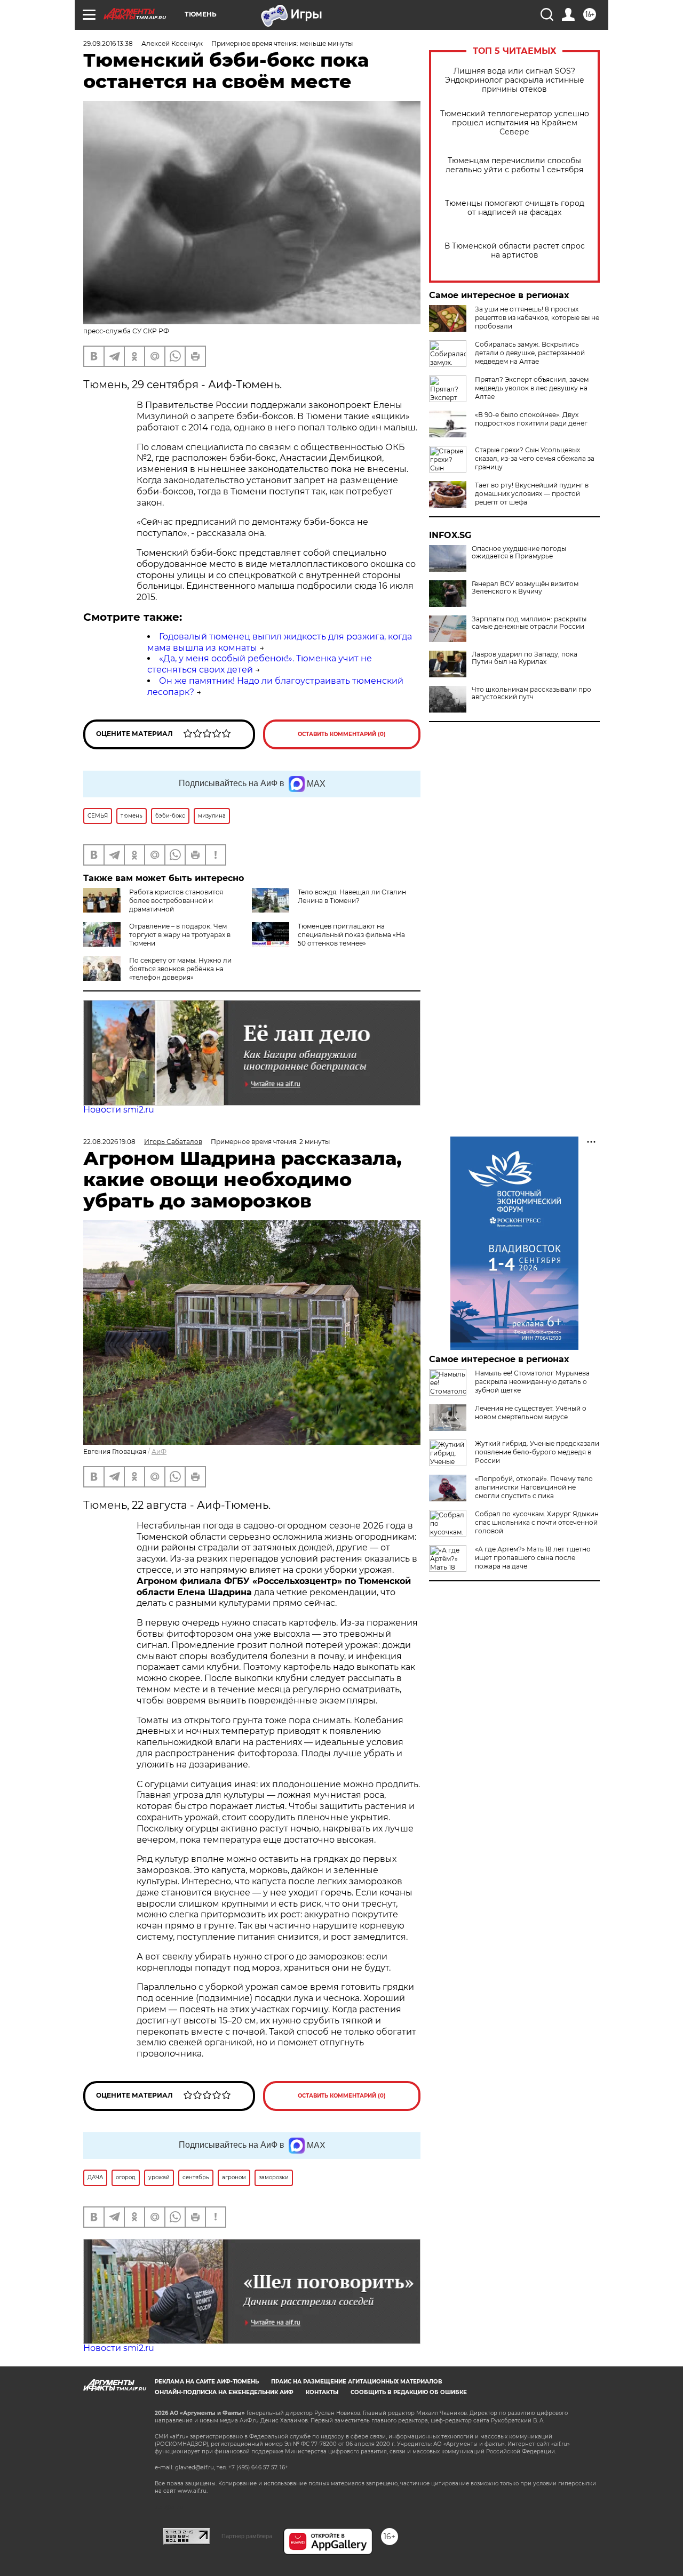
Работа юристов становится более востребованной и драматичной (176, 901)
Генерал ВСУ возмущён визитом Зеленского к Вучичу (525, 588)
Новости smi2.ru (119, 1110)
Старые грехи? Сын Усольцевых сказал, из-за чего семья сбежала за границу (535, 458)
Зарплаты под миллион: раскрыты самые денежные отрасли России (529, 623)
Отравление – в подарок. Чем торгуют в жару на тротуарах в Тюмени (180, 935)
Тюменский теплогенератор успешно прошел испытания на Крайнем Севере (515, 123)
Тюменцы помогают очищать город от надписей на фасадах (515, 208)
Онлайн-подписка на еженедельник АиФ (224, 2392)
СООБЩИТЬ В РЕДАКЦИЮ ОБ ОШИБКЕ (409, 2392)
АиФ (159, 1451)
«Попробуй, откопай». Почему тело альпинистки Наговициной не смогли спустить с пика (534, 1487)
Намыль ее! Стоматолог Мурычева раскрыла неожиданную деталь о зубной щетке (532, 1382)
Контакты (322, 2392)
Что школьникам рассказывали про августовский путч (531, 693)
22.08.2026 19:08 (109, 1142)
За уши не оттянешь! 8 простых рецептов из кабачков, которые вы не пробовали (537, 318)
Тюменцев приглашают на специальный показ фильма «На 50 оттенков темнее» (351, 935)
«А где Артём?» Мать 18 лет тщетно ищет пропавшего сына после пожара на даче (533, 1558)
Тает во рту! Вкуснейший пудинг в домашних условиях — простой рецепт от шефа (532, 494)
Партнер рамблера (247, 2536)
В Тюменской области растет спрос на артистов (515, 251)
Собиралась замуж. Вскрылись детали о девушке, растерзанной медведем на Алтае (530, 353)
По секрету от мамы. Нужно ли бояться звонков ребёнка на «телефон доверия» (180, 969)
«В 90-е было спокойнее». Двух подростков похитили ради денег (531, 419)
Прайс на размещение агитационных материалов (357, 2382)
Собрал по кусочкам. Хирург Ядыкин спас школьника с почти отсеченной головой (537, 1522)
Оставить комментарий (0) (342, 734)
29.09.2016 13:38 (108, 43)
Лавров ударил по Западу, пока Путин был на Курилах (525, 658)
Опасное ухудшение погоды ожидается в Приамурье (519, 553)
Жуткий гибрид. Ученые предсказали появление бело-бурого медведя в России (537, 1452)
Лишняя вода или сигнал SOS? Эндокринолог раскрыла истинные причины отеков (515, 80)
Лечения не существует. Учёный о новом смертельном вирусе (531, 1413)
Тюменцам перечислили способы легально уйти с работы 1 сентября (514, 165)
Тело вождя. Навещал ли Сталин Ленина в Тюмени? (352, 896)
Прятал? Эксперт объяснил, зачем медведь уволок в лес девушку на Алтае (532, 388)
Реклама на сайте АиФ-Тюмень (207, 2382)
